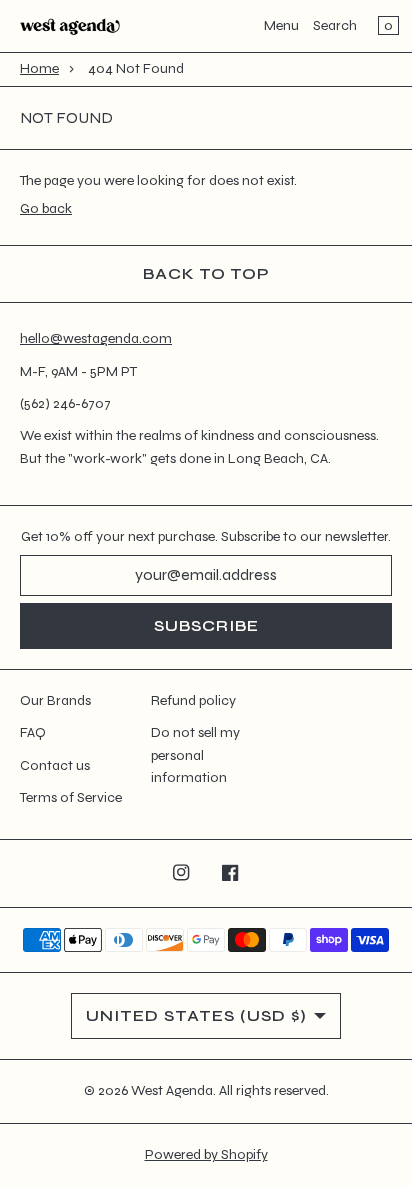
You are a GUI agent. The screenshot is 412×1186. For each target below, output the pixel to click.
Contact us (55, 765)
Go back (46, 208)
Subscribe (206, 625)
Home (39, 68)
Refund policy (193, 700)
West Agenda (172, 1090)
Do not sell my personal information (195, 755)
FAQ (33, 732)
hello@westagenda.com (96, 338)
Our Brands (55, 700)
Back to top (206, 273)
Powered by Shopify (206, 1154)
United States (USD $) (196, 1015)
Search (335, 25)
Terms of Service (71, 797)
